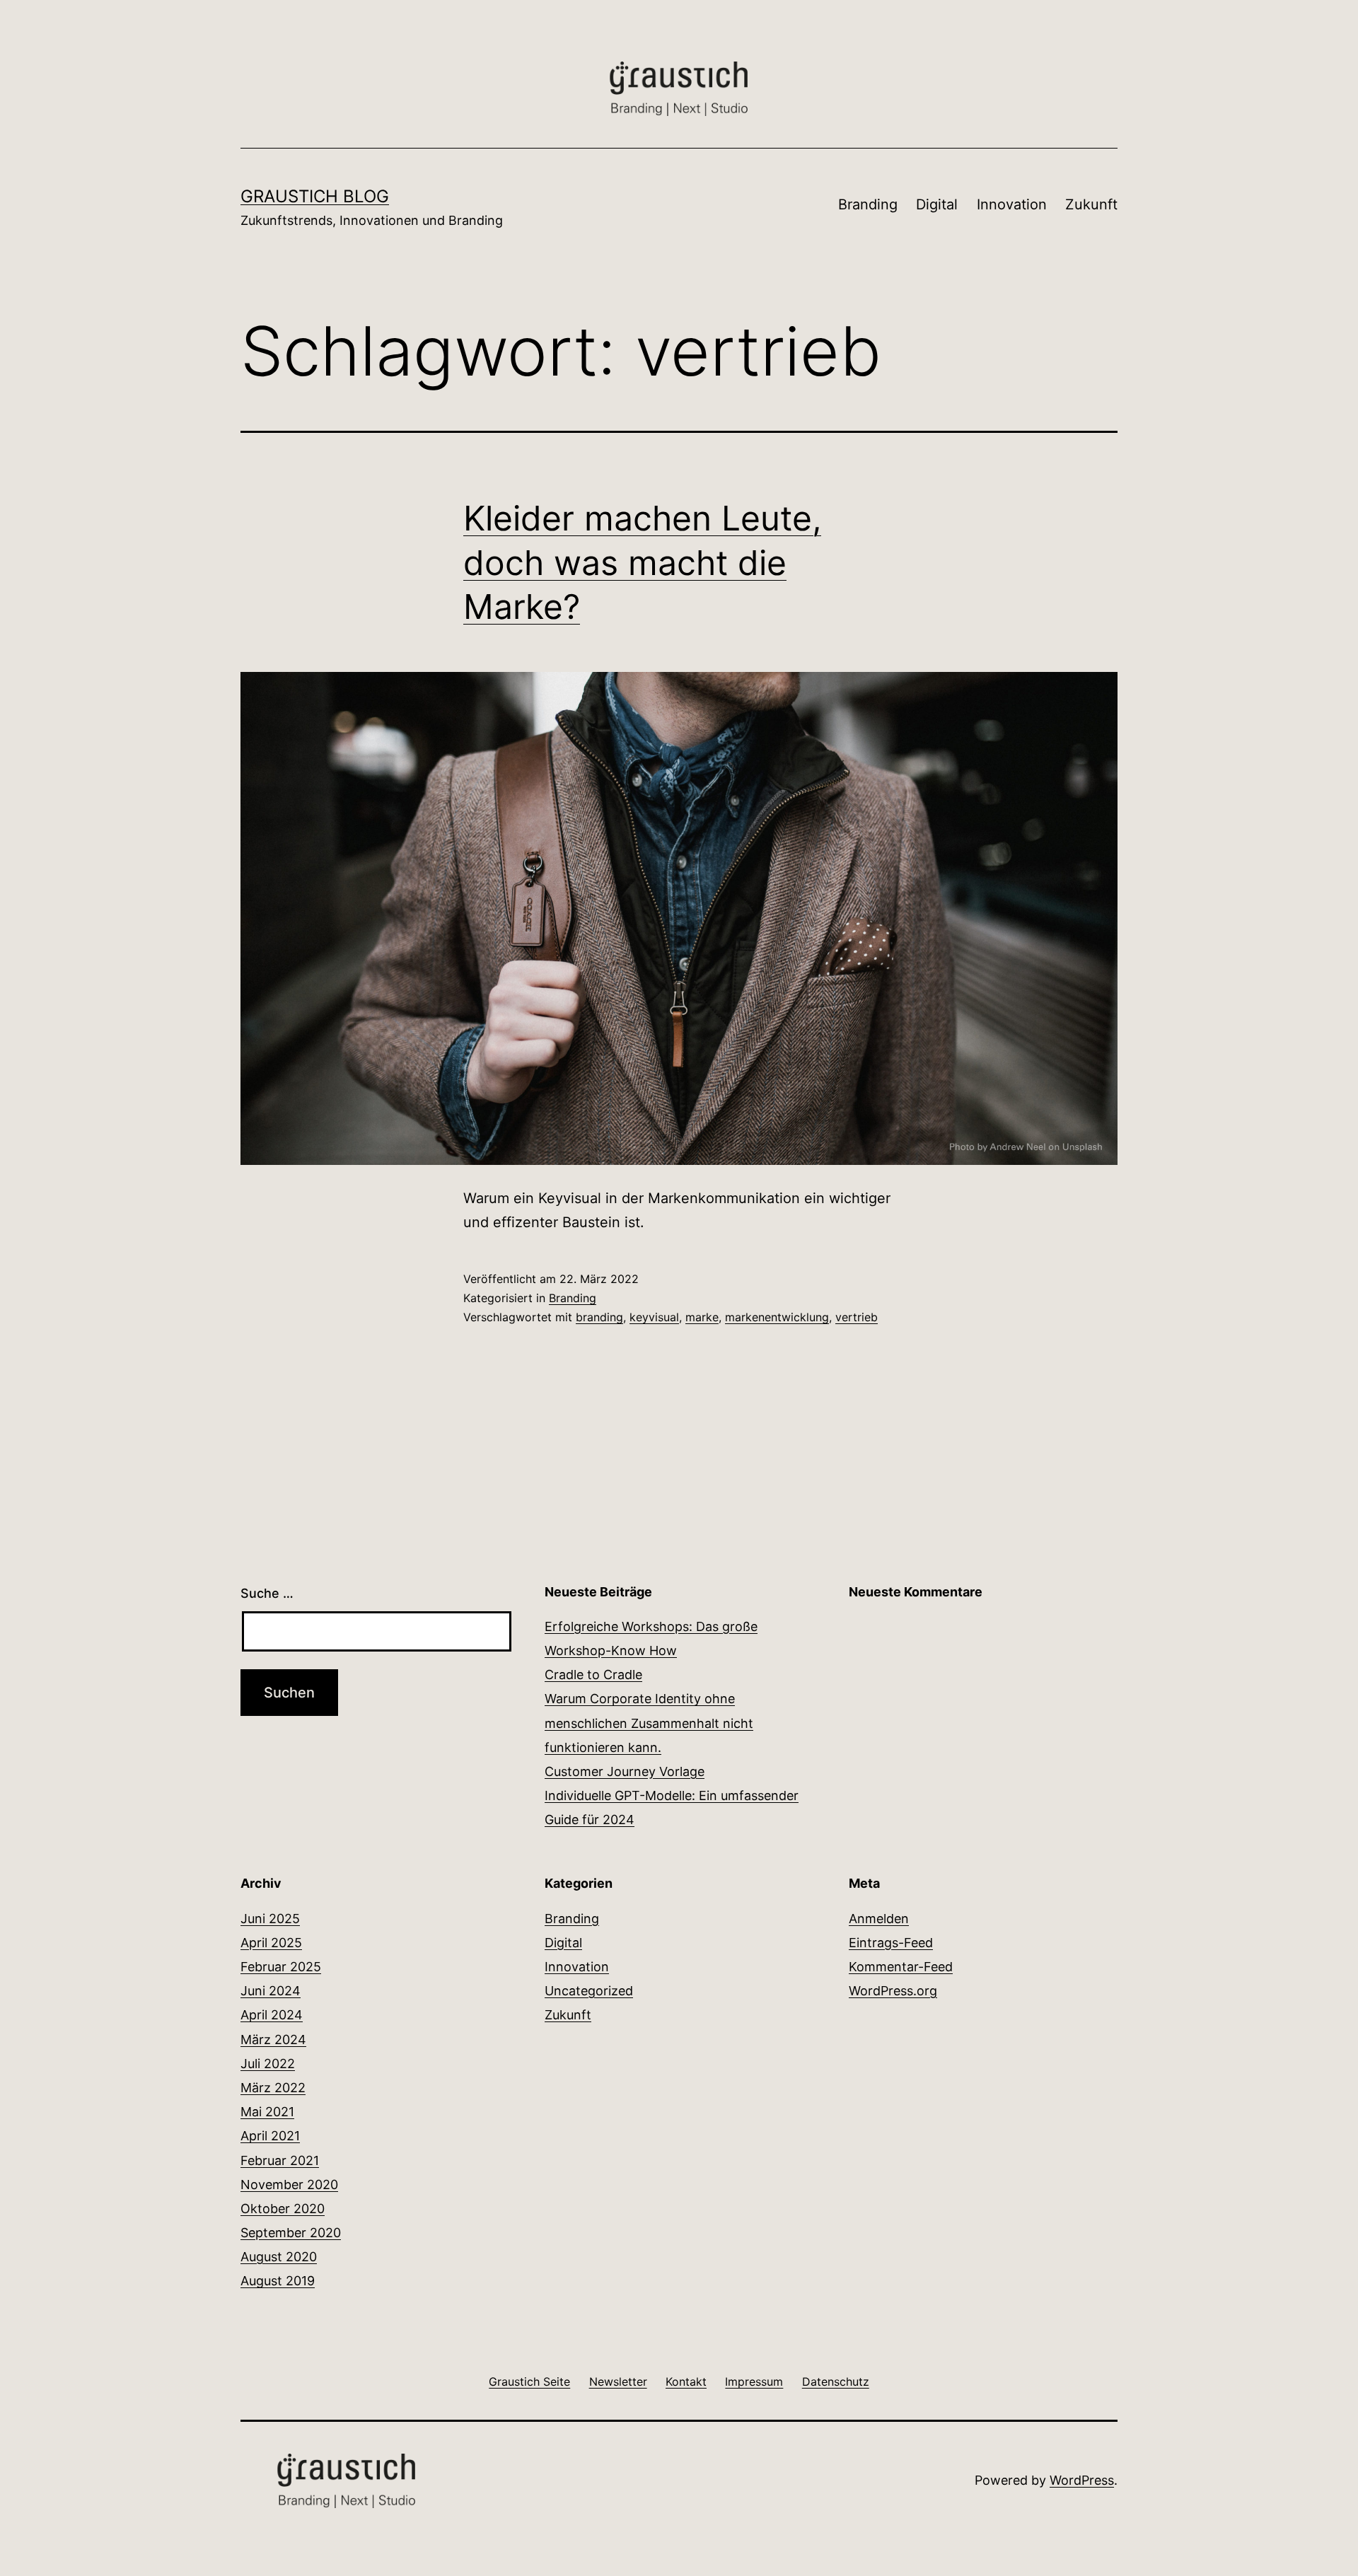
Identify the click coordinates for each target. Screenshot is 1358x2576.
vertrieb (857, 1317)
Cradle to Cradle (593, 1675)
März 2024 (273, 2040)
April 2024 (272, 2015)
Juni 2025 (270, 1919)
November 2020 (289, 2185)
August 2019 (278, 2281)
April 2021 (270, 2136)
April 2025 (271, 1943)
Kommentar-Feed (901, 1967)
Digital (937, 204)
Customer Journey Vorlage (625, 1771)
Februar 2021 (280, 2160)
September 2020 (291, 2233)
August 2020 (279, 2257)
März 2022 (273, 2088)
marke (702, 1317)
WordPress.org (893, 1991)
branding (599, 1317)
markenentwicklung (777, 1317)
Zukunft (1091, 204)
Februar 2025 (281, 1967)
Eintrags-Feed (891, 1943)
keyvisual (654, 1317)
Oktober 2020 (283, 2209)
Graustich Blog (315, 196)
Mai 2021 (267, 2112)
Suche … (267, 1593)
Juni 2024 (271, 1991)
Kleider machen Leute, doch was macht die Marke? (642, 562)
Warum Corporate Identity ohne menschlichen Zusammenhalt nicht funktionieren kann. (649, 1723)
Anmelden (879, 1919)
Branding (868, 204)
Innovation (1012, 204)
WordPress (1082, 2480)
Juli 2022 (268, 2064)
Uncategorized (589, 1991)
